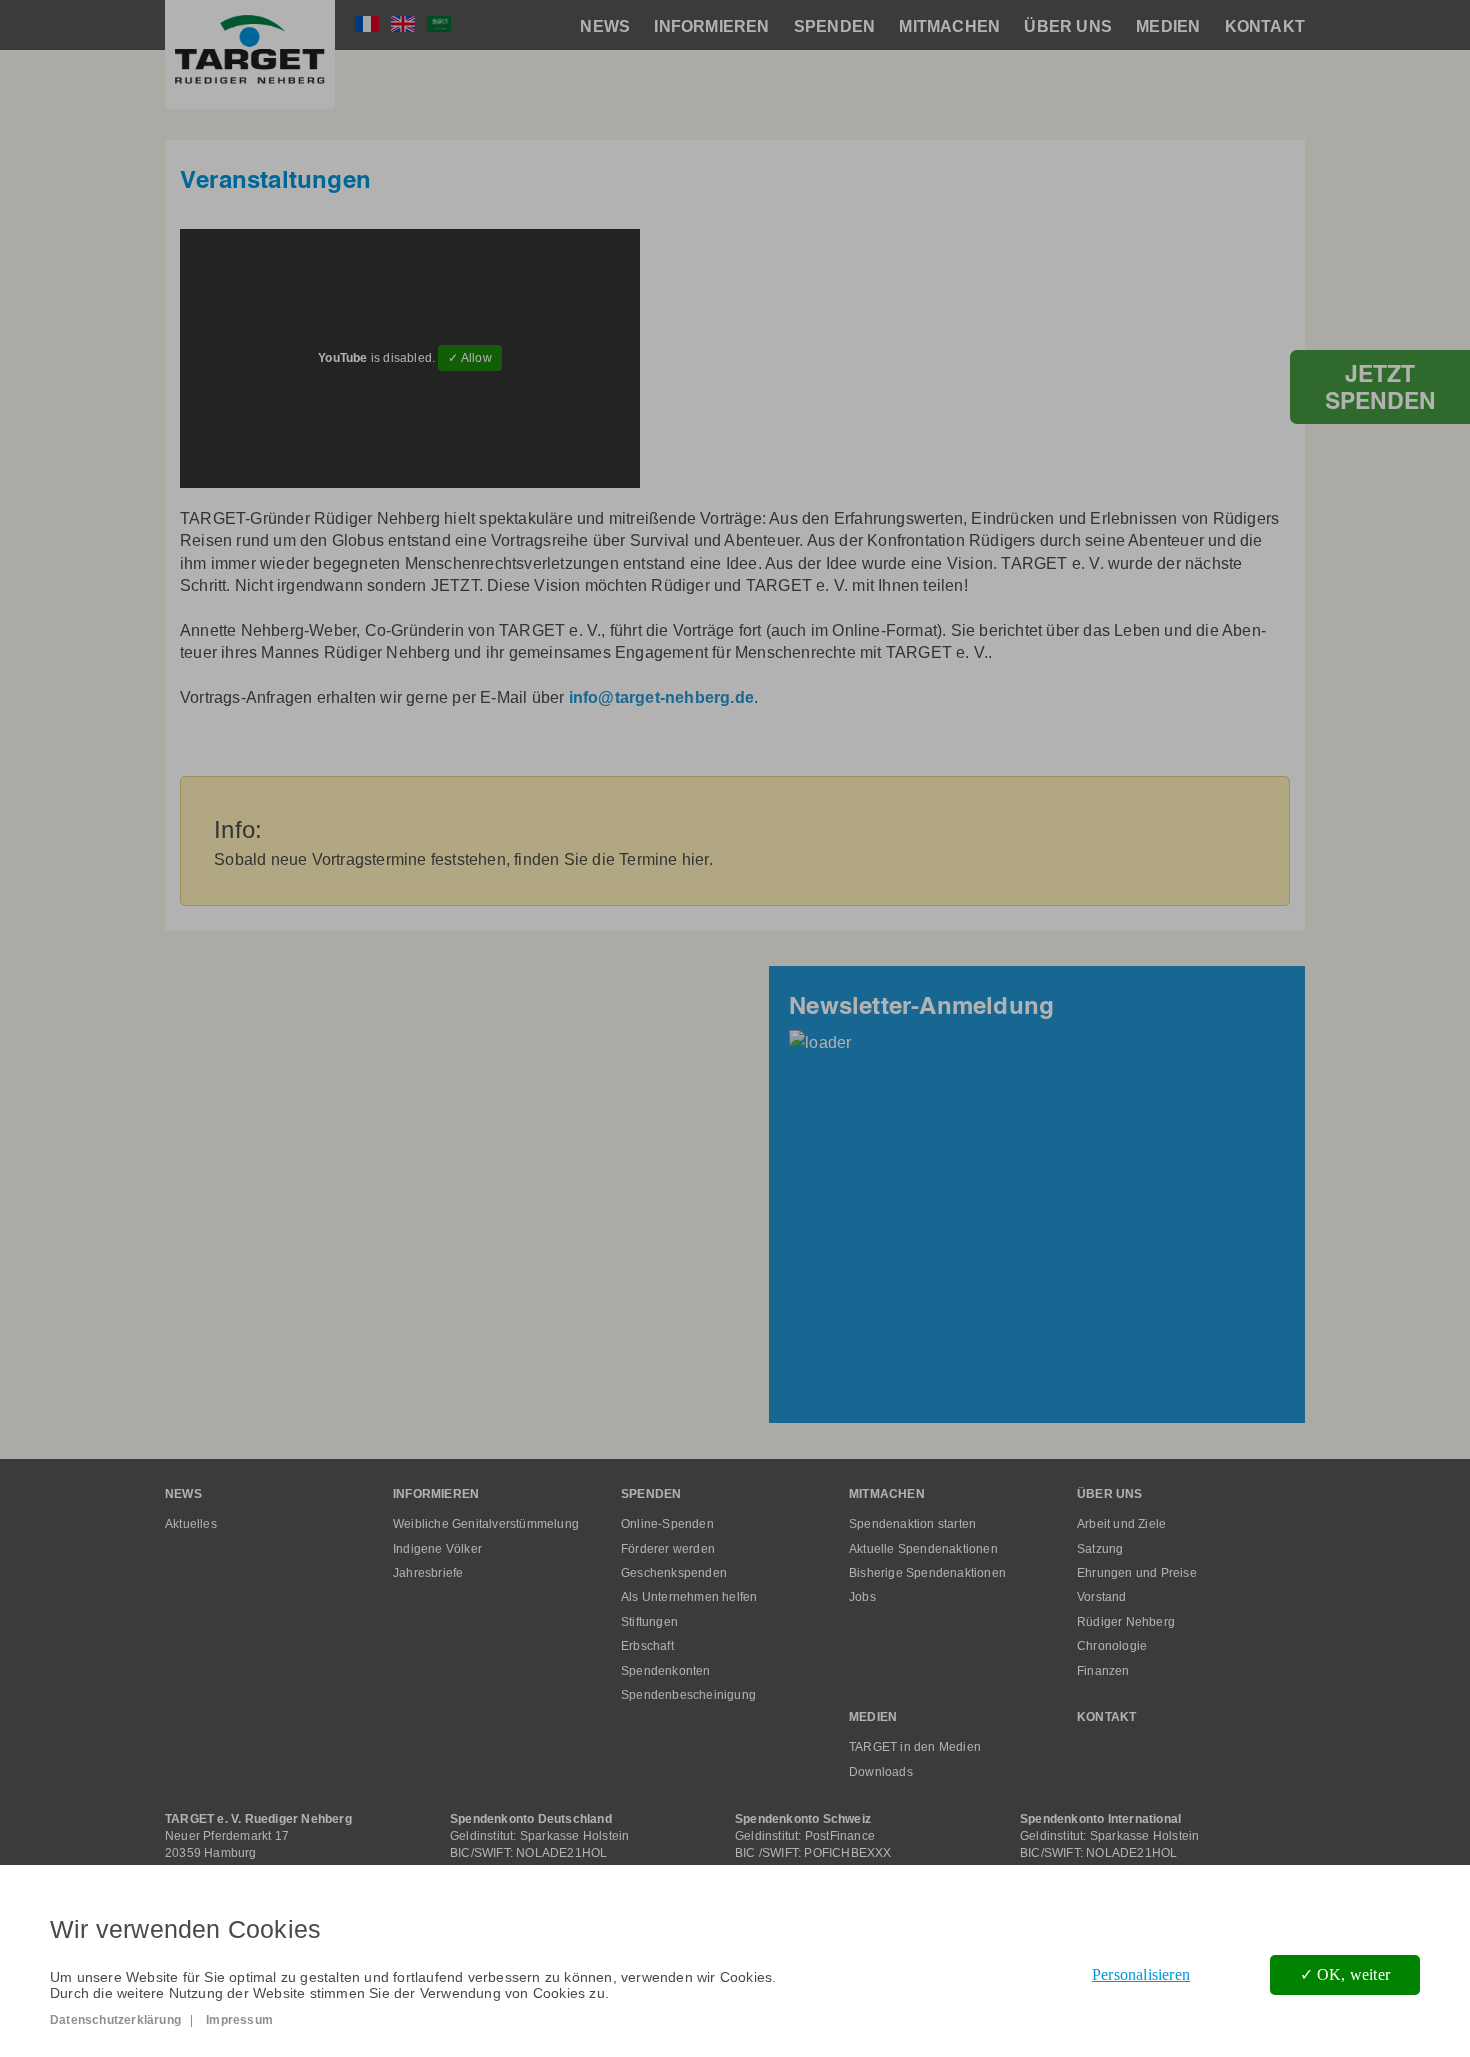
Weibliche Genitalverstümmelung (486, 1524)
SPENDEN (834, 26)
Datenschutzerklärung (115, 2020)
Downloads (881, 1772)
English (403, 24)
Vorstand (1102, 1597)
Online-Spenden (667, 1524)
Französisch (367, 24)
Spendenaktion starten (912, 1524)
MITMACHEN (949, 26)
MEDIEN (1168, 26)
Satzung (1100, 1549)
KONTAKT (1265, 26)
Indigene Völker (437, 1549)
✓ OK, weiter (1345, 1974)
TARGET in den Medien (915, 1747)
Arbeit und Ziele (1121, 1524)
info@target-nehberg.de (661, 697)
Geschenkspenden (674, 1573)
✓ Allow (469, 358)
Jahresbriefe (428, 1573)
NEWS (605, 26)
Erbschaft (647, 1646)
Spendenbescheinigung (688, 1695)
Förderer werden (668, 1549)
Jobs (862, 1597)
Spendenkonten (666, 1671)
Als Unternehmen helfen (689, 1597)
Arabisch (439, 24)
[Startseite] (250, 54)
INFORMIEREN (711, 26)
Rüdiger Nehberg (1126, 1622)
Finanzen (1103, 1671)
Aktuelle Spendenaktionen (923, 1549)
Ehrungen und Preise (1137, 1573)
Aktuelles (191, 1524)
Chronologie (1112, 1646)
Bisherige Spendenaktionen (927, 1573)
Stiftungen (649, 1622)
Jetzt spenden (1380, 387)
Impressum (239, 2020)
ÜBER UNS (1068, 26)
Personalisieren (1141, 1974)
